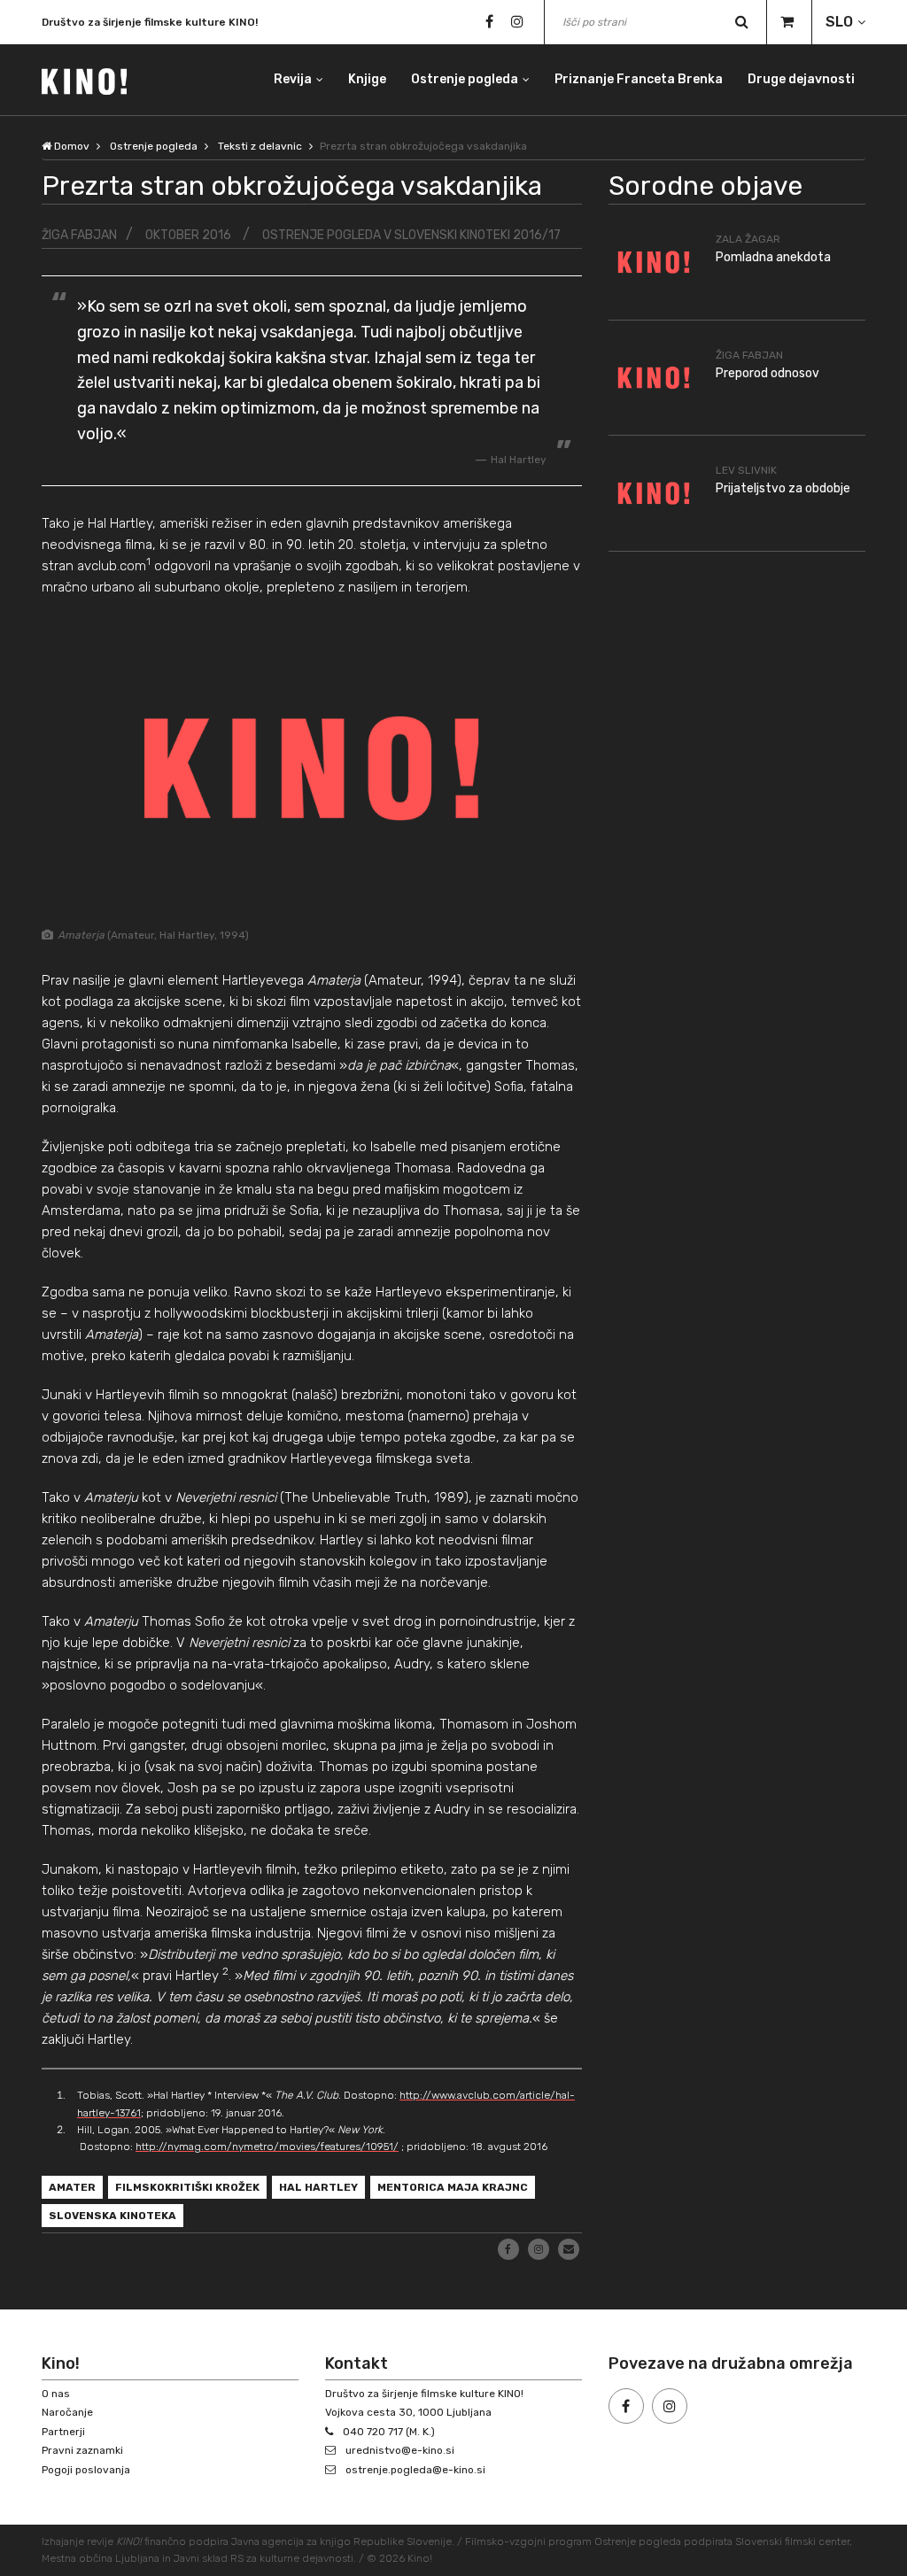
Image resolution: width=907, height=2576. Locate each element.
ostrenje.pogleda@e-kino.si (415, 2470)
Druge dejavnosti (801, 79)
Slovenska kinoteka (112, 2216)
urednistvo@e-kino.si (400, 2450)
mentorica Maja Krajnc (453, 2187)
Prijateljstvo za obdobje (783, 488)
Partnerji (63, 2432)
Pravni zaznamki (82, 2450)
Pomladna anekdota (773, 257)
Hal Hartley (318, 2187)
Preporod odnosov (767, 373)
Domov (70, 146)
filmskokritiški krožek (187, 2187)
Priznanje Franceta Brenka (639, 79)
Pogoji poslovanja (86, 2470)
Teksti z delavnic (260, 146)
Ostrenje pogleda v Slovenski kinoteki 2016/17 (411, 235)
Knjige (367, 79)
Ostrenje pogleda (465, 79)
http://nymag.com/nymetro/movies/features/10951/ (267, 2147)
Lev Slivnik (746, 470)
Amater (72, 2187)
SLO (839, 22)
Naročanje (67, 2412)
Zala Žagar (748, 239)
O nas (56, 2394)
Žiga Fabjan (79, 235)
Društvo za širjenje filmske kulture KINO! (150, 16)
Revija (293, 79)
